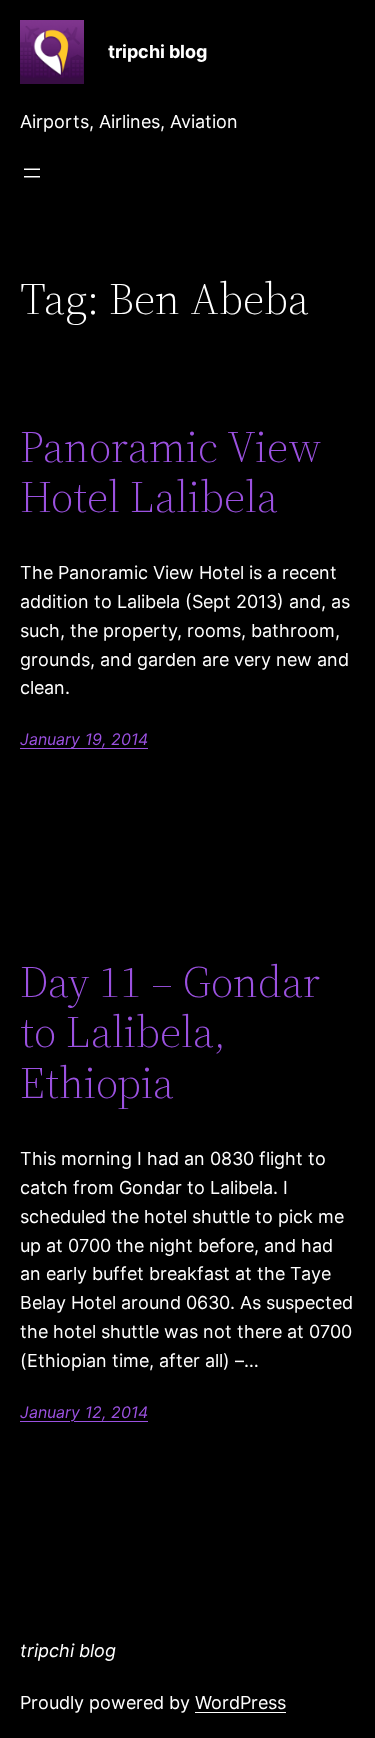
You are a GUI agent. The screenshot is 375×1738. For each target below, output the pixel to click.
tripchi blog (157, 51)
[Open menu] (32, 173)
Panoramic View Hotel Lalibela (170, 472)
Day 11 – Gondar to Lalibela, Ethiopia (170, 1033)
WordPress (240, 1702)
